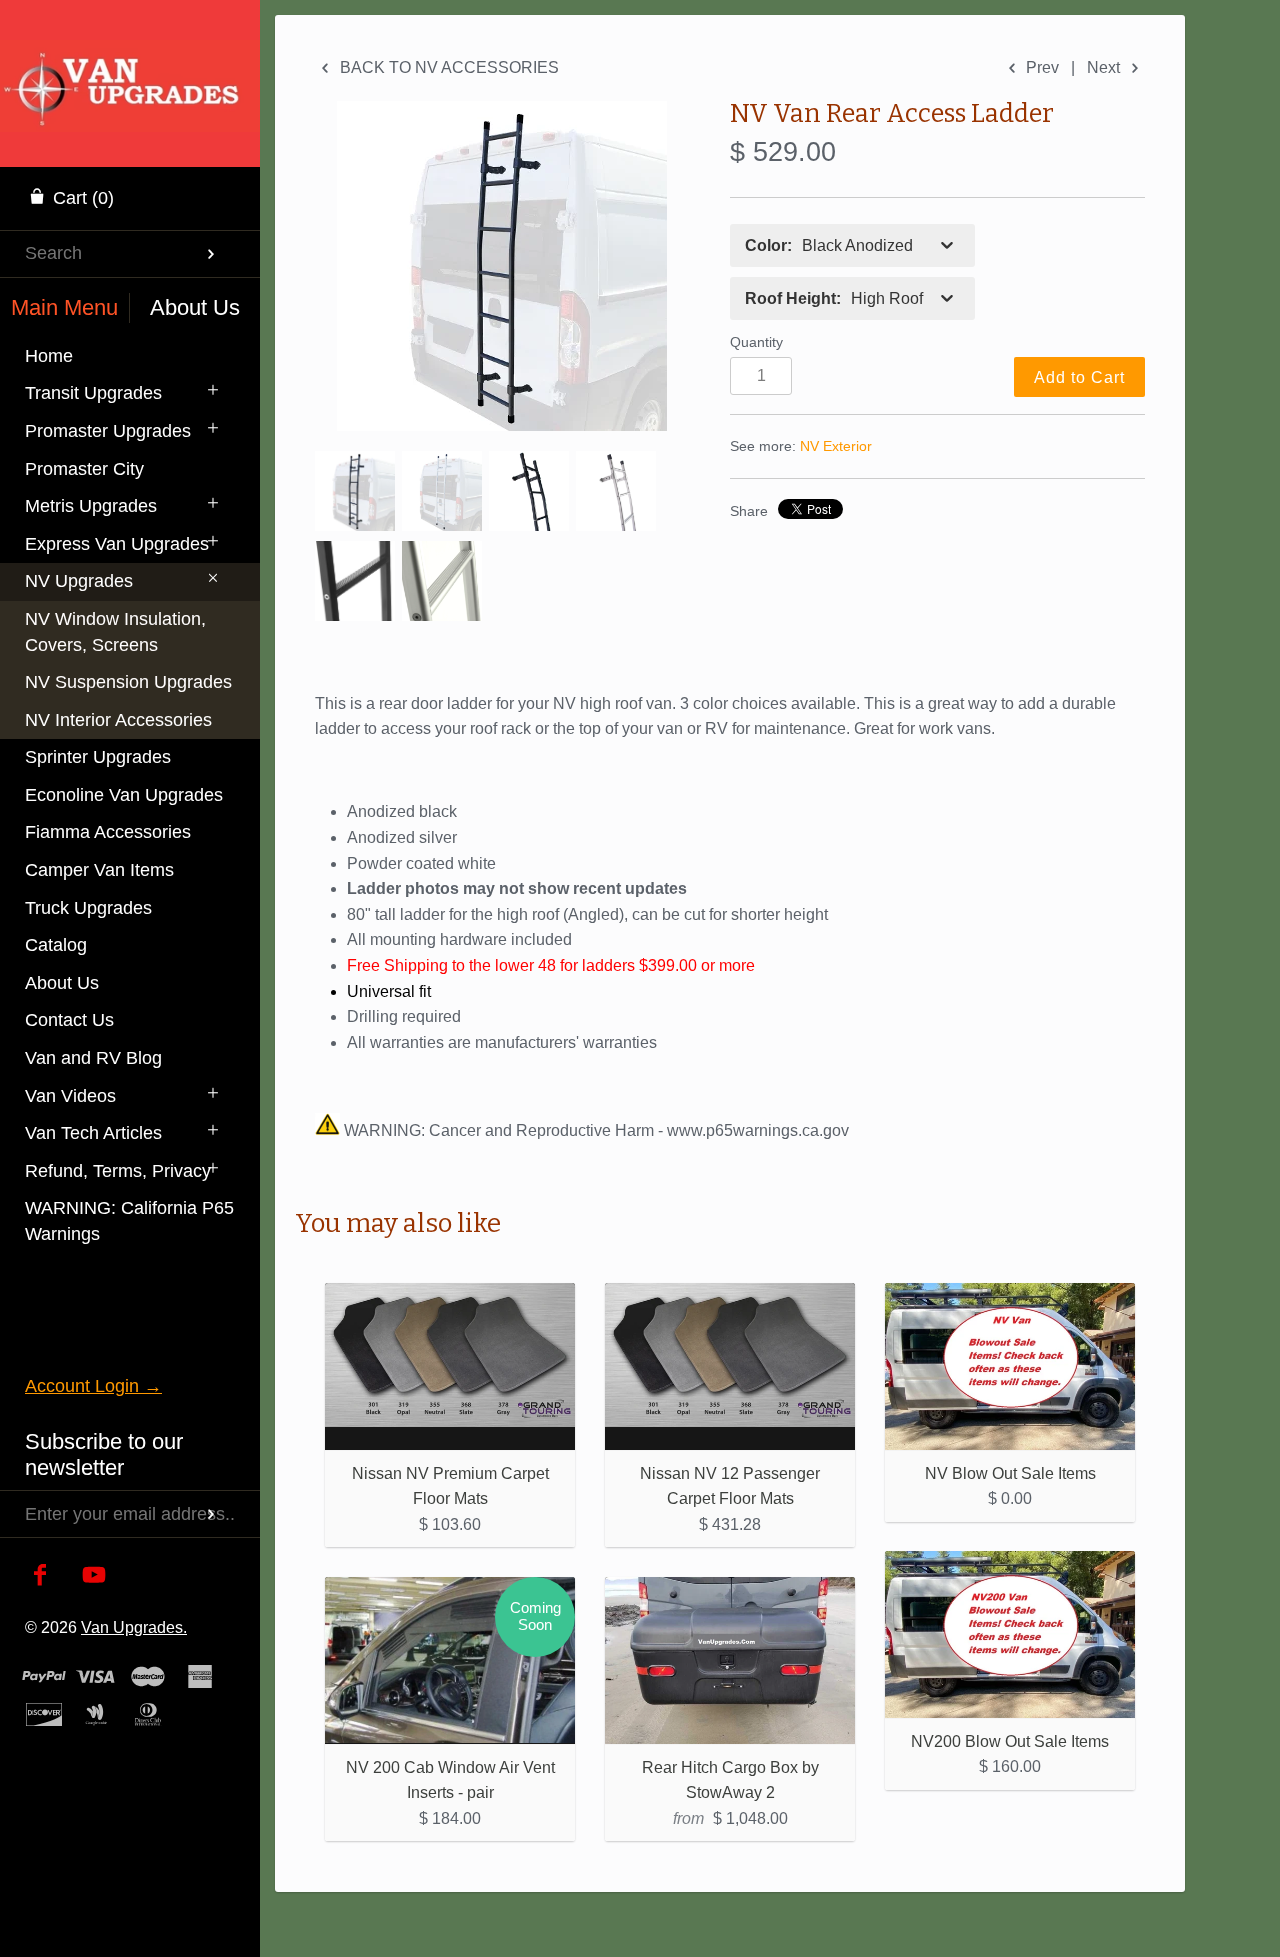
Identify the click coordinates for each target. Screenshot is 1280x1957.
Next (1105, 67)
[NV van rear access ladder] (502, 266)
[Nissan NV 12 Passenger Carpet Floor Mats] (730, 1366)
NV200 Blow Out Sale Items (1010, 1741)
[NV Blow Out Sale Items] (1010, 1366)
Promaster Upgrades (108, 431)
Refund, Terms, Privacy (118, 1171)
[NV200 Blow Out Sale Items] (1010, 1634)
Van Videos (70, 1096)
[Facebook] (40, 1576)
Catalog (56, 945)
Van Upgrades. (134, 1627)
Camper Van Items (99, 870)
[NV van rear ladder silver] (616, 491)
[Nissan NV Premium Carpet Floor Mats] (450, 1366)
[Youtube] (94, 1576)
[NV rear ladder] (529, 491)
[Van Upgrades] (130, 65)
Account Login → (93, 1386)
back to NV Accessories (447, 67)
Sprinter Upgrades (98, 757)
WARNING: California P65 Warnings (129, 1221)
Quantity (756, 342)
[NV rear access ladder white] (442, 491)
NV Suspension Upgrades (128, 682)
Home (49, 356)
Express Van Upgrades (117, 544)
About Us (62, 983)
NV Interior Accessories (118, 720)
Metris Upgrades (91, 506)
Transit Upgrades (93, 393)
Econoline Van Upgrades (124, 795)
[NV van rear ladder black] (355, 581)
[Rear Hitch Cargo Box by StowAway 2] (730, 1660)
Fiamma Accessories (108, 832)
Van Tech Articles (93, 1133)
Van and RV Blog (93, 1058)
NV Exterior (836, 446)
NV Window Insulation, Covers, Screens (115, 632)
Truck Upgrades (88, 908)
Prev (1040, 67)
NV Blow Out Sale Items (1010, 1473)
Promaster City (84, 469)
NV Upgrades (79, 581)
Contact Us (69, 1020)
